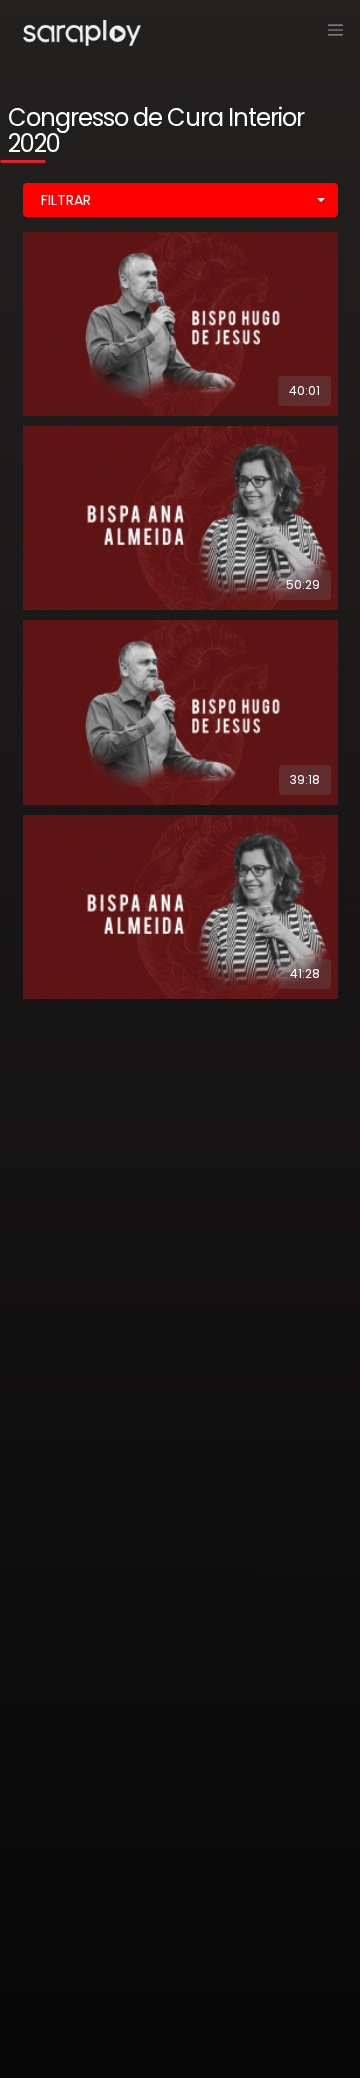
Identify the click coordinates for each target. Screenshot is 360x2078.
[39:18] (180, 711)
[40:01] (180, 323)
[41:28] (180, 906)
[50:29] (180, 517)
